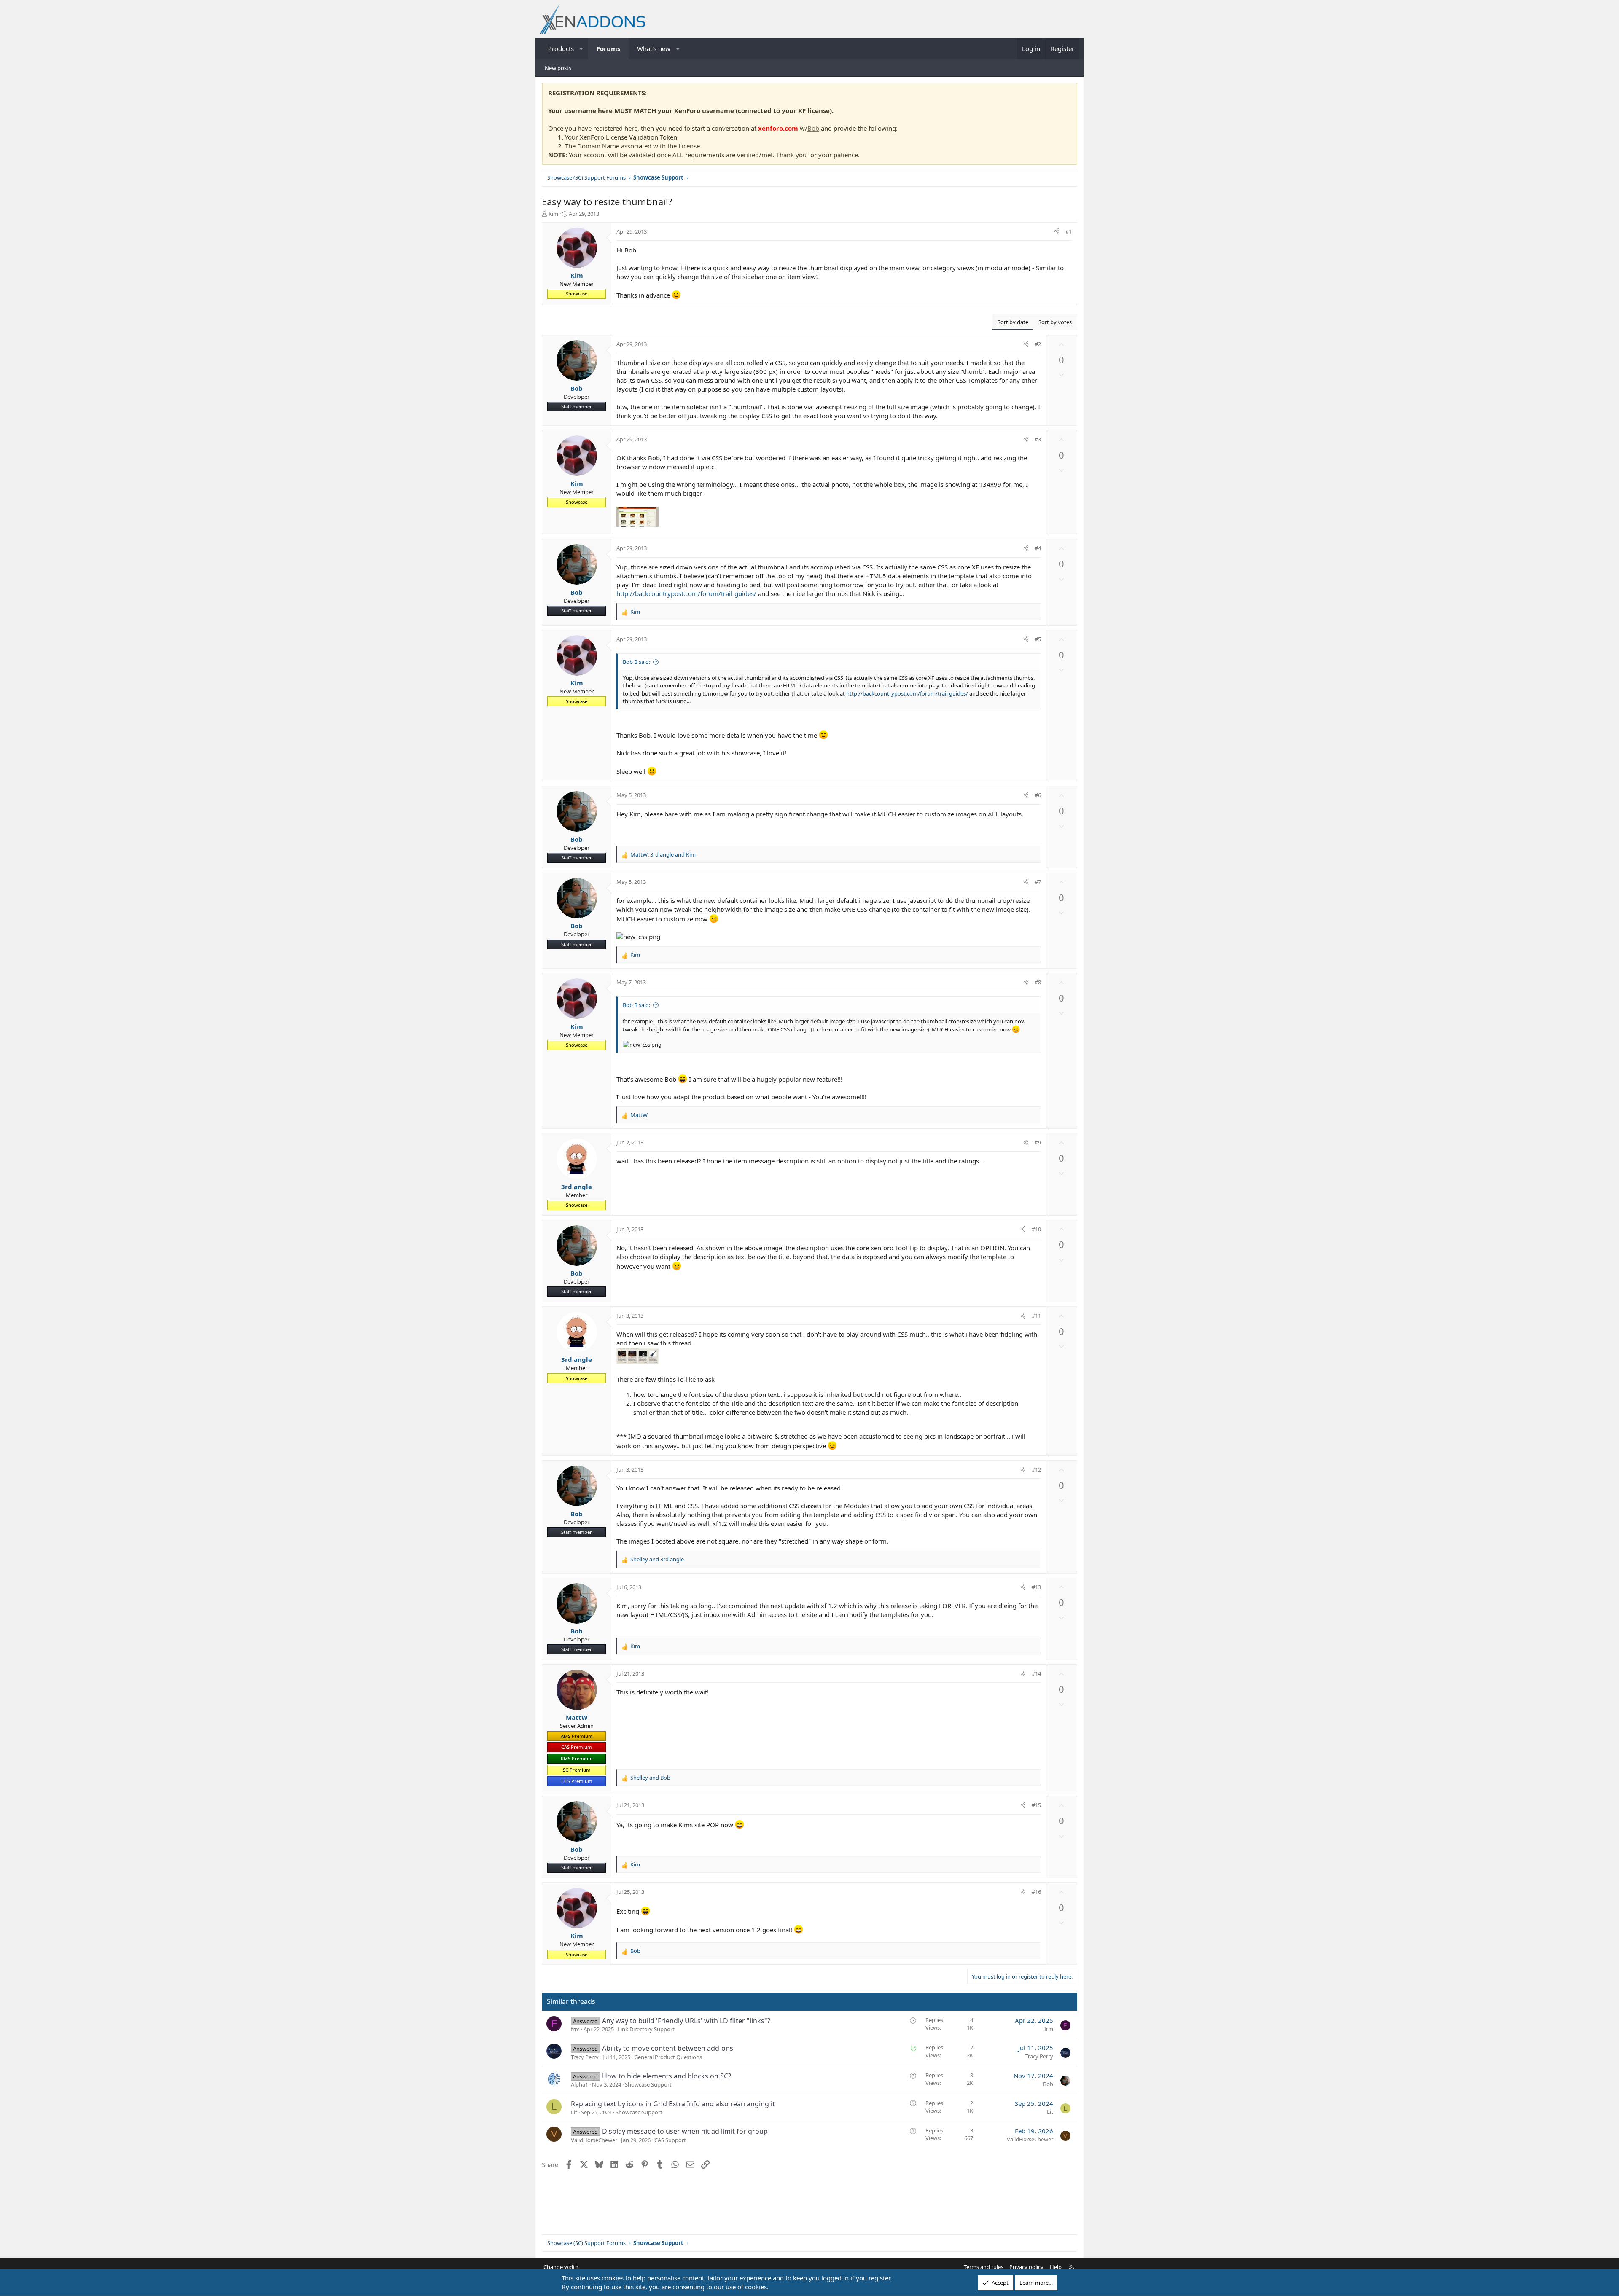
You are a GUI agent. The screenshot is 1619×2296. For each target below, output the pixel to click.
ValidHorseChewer (594, 2140)
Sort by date (1013, 322)
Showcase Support (648, 2084)
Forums (608, 48)
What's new (654, 48)
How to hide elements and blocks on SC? (667, 2076)
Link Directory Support (646, 2029)
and (657, 1559)
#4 (1038, 548)
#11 (1036, 1316)
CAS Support (670, 2140)
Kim (553, 214)
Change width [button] (561, 2267)
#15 (1036, 1805)
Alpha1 (580, 2084)
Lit (574, 2112)
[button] (582, 49)
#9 (1038, 1142)
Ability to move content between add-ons (668, 2048)
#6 (1038, 795)
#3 (1038, 439)
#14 (1036, 1673)
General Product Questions (668, 2057)
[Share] (1057, 231)
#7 (1038, 882)
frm (575, 2029)
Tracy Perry (585, 2057)
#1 (1069, 231)
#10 (1036, 1229)
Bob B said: (636, 662)
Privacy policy (1026, 2267)
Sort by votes (1055, 322)
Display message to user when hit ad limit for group (685, 2131)
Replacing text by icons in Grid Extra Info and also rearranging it (673, 2104)
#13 (1036, 1587)
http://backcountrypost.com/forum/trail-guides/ (686, 593)
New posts (558, 68)
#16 (1036, 1892)
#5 (1038, 639)
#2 (1038, 344)
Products (561, 48)
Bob (813, 128)
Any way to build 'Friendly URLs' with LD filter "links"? (686, 2021)
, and (663, 854)
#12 (1036, 1469)
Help (1056, 2267)
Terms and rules (984, 2267)
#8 (1038, 982)
